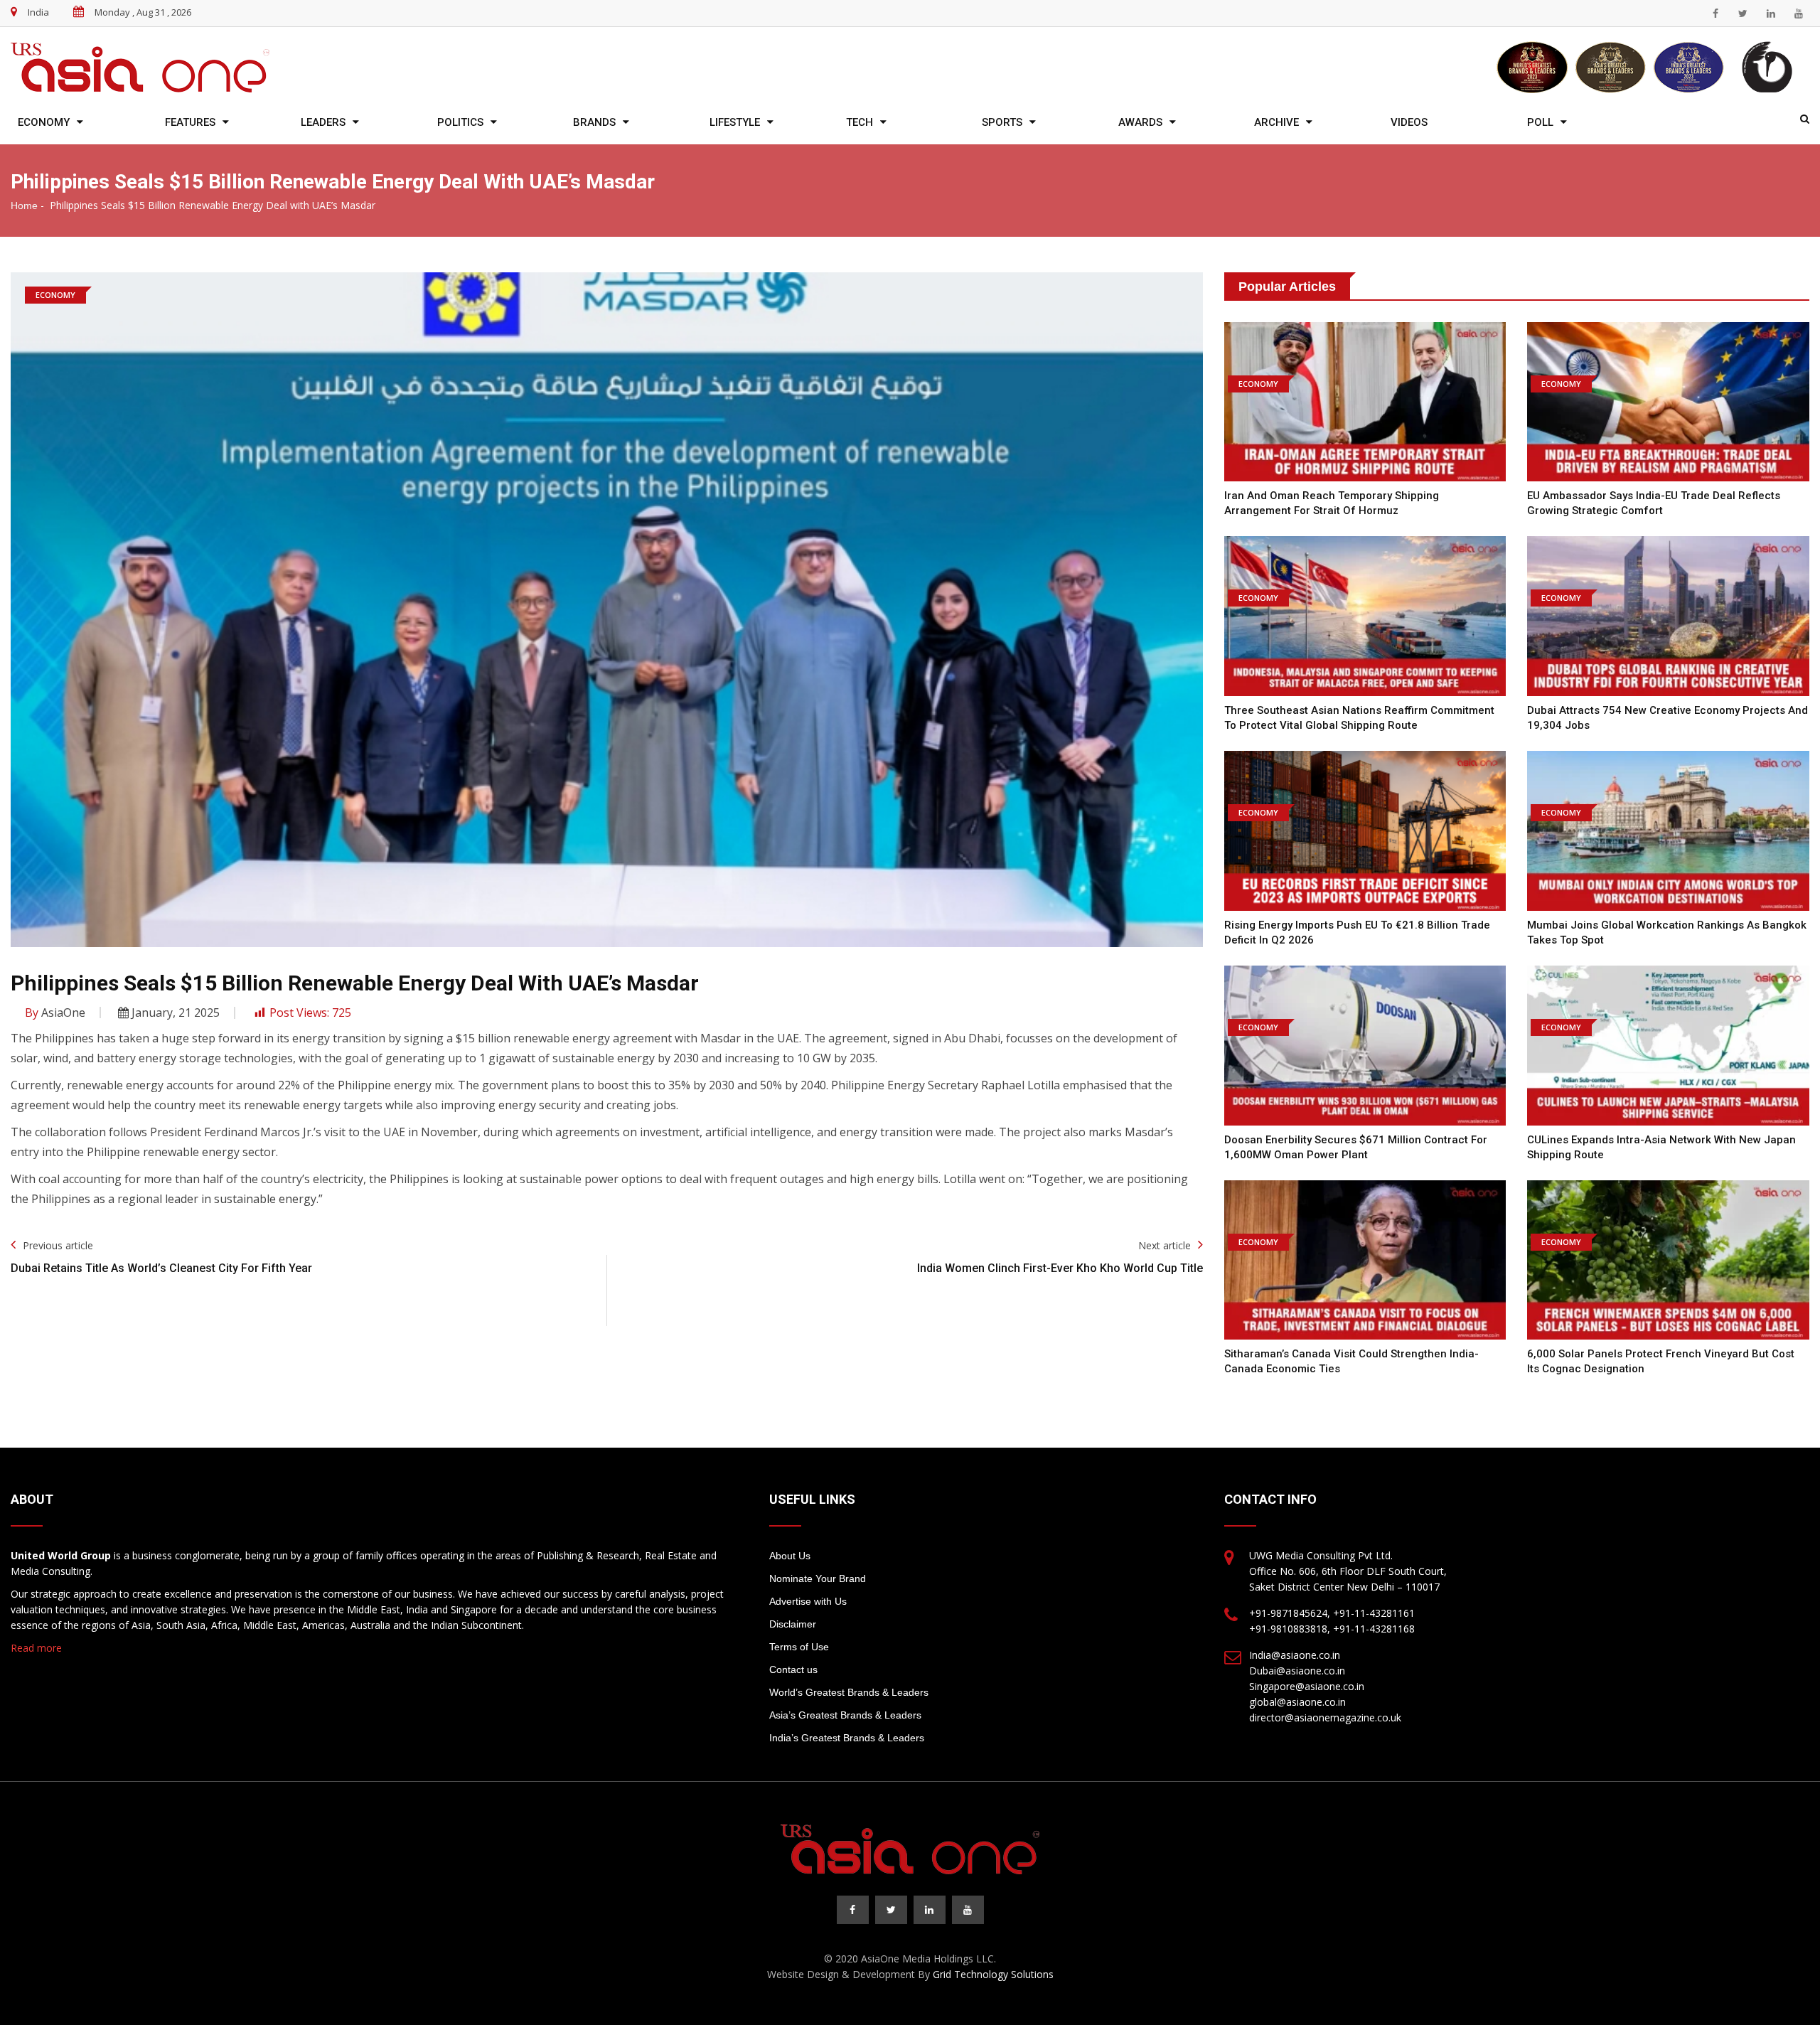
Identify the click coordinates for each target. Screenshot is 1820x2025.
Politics (460, 122)
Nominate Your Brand (818, 1578)
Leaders (323, 122)
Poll (1540, 122)
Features (190, 122)
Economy (44, 122)
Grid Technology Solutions (993, 1974)
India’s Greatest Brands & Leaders (847, 1738)
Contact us (793, 1669)
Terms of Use (799, 1647)
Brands (594, 122)
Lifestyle (735, 122)
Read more (36, 1648)
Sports (1002, 122)
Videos (1409, 122)
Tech (860, 122)
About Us (790, 1556)
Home (24, 205)
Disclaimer (793, 1624)
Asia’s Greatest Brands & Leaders (845, 1715)
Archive (1276, 122)
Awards (1140, 122)
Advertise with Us (808, 1601)
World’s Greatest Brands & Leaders (849, 1692)
